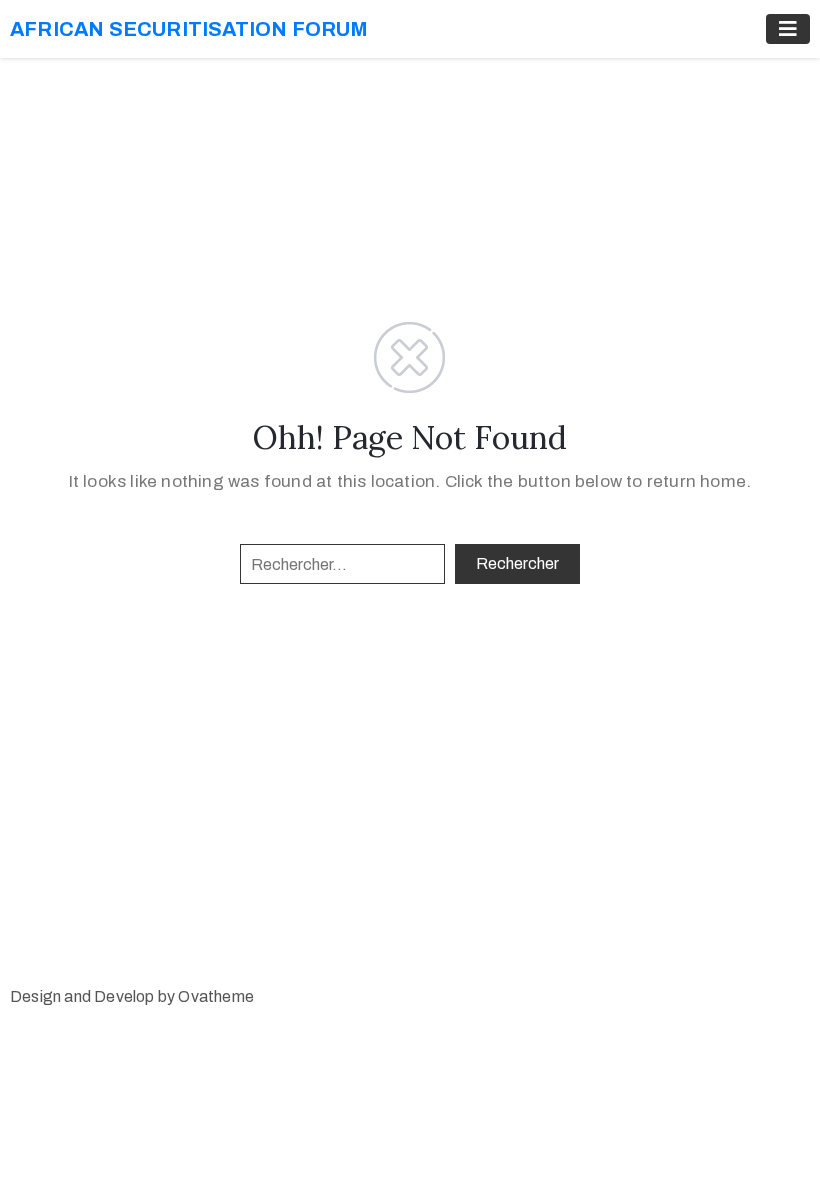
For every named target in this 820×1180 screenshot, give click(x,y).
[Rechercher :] (342, 564)
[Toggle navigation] (788, 29)
